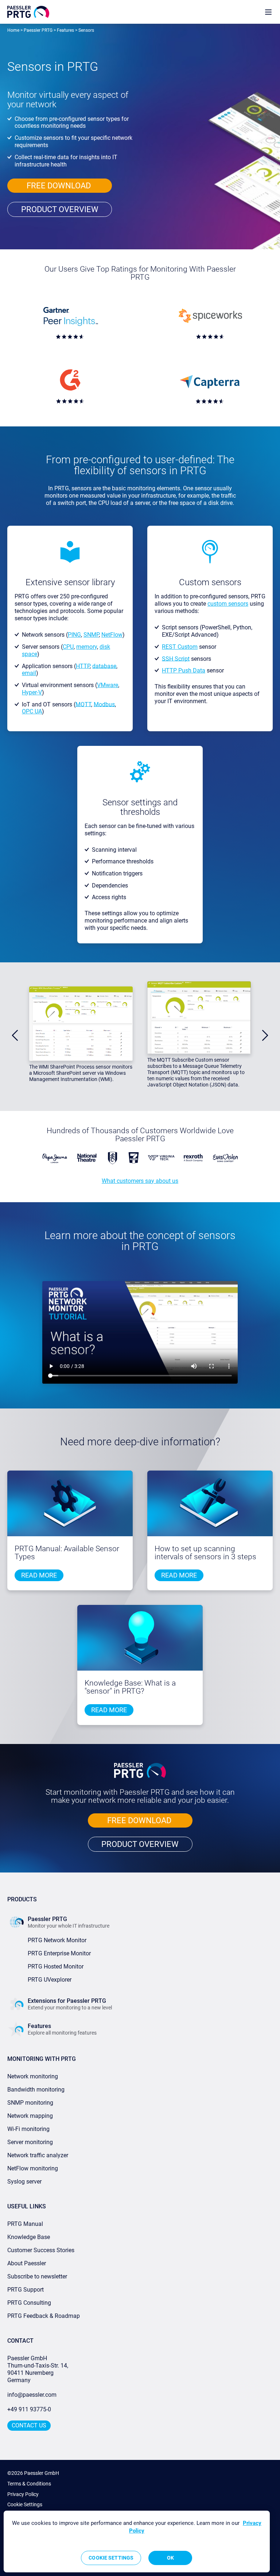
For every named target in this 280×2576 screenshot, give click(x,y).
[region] (137, 2541)
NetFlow (112, 635)
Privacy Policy (23, 2494)
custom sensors (228, 604)
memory (87, 647)
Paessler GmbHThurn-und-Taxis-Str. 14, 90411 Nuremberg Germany (38, 2369)
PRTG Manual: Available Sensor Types (67, 1553)
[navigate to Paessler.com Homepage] (28, 12)
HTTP (83, 666)
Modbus (104, 704)
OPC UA (32, 711)
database (104, 666)
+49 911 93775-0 (29, 2409)
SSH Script (176, 658)
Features (65, 30)
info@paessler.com (32, 2395)
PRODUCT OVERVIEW (60, 209)
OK (170, 2558)
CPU (68, 647)
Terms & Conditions (29, 2484)
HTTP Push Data (184, 670)
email (29, 673)
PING (74, 635)
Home (13, 30)
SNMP (91, 635)
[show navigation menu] (268, 12)
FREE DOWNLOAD (60, 186)
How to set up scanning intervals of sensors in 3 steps (205, 1553)
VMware (108, 685)
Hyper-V (32, 692)
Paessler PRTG (38, 30)
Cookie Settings (25, 2504)
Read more (39, 1575)
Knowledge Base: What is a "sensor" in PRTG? (130, 1687)
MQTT (83, 704)
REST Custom (180, 647)
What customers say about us (140, 1181)
